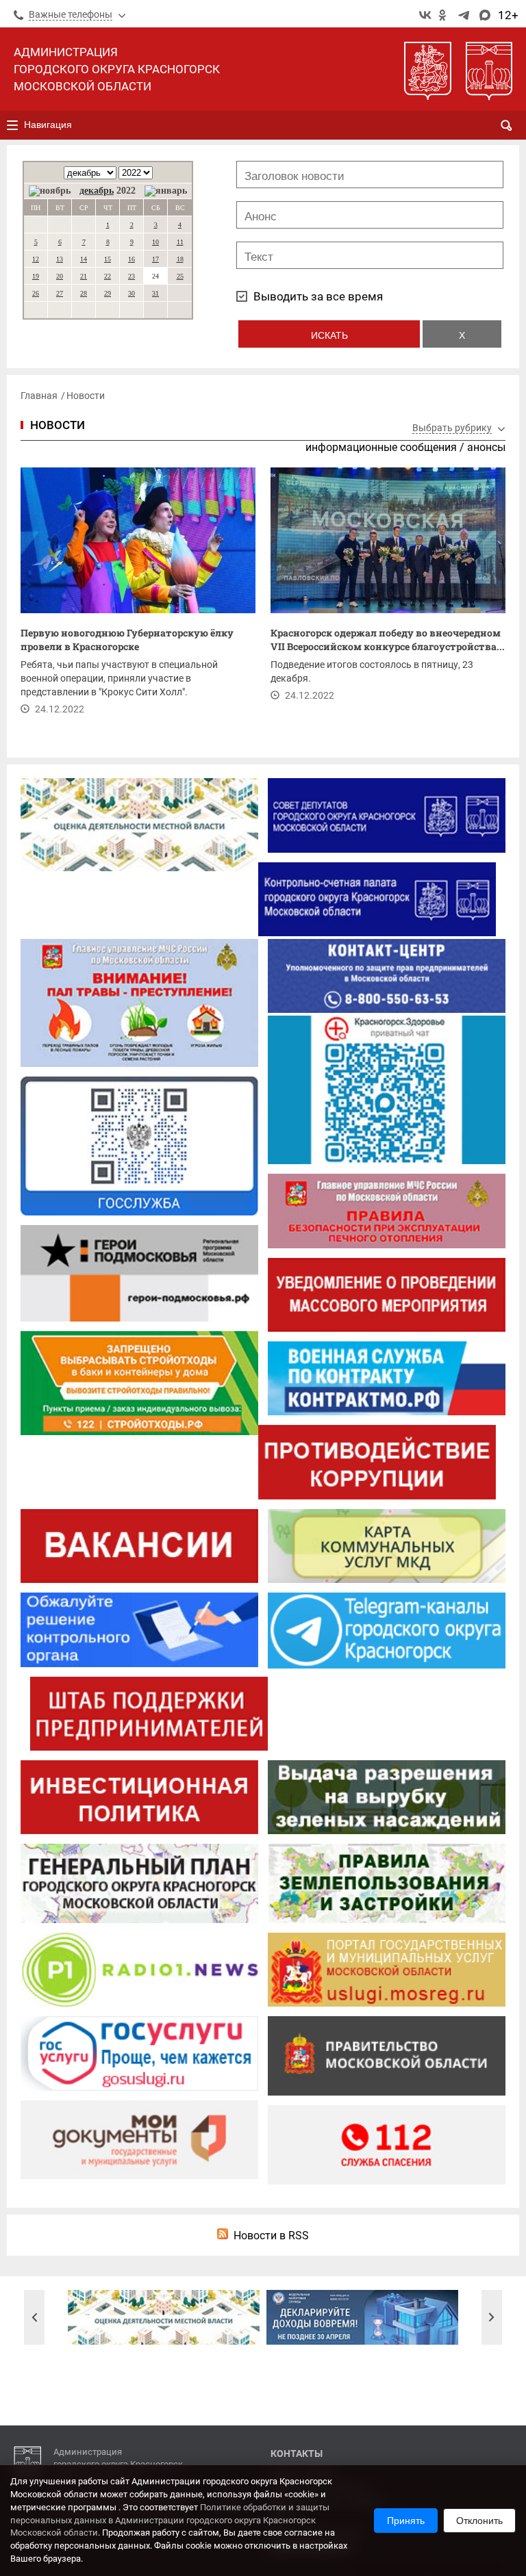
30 (131, 293)
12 (36, 259)
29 (108, 293)
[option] (164, 2317)
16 (131, 259)
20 (60, 276)
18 (180, 259)
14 (84, 259)
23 (131, 276)
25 (180, 276)
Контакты (297, 2453)
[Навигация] (12, 125)
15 (108, 259)
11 (180, 242)
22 (108, 276)
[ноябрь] (50, 191)
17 (155, 259)
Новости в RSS (271, 2236)
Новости (86, 396)
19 (36, 276)
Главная (39, 396)
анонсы (486, 447)
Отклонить (479, 2521)
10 (155, 242)
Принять (406, 2521)
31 (155, 293)
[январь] (166, 191)
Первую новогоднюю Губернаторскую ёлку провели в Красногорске (127, 640)
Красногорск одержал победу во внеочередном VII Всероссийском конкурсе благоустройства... (388, 640)
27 (60, 293)
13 (60, 259)
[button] (34, 2317)
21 (84, 276)
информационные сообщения (381, 447)
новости (58, 425)
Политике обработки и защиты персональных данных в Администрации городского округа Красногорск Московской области (170, 2520)
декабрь (97, 191)
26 (36, 293)
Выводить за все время (318, 296)
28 (84, 293)
